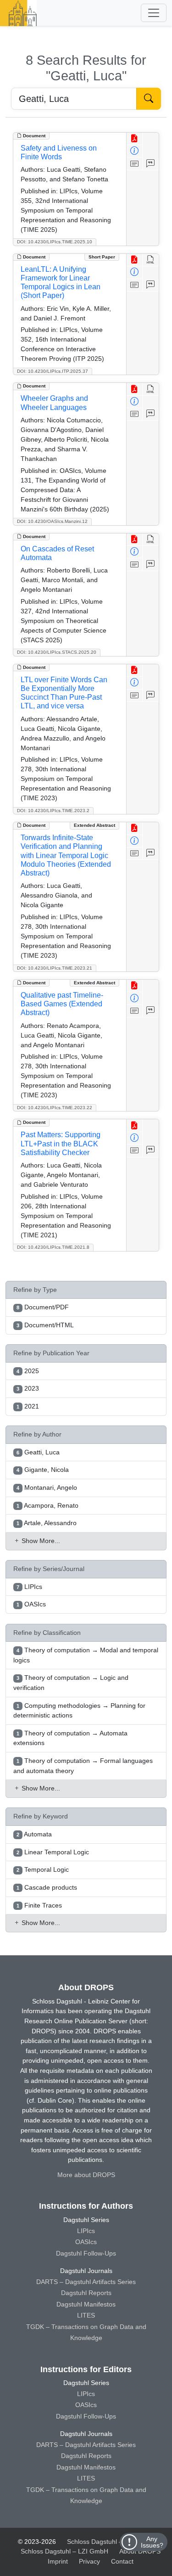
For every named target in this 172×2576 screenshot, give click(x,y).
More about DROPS (86, 2175)
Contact (122, 2561)
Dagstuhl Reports (86, 2293)
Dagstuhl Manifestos (86, 2304)
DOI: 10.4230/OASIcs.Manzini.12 (52, 521)
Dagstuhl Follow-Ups (86, 2253)
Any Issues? (152, 2542)
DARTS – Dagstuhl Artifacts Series (86, 2282)
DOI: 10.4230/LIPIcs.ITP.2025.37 (53, 371)
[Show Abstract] (135, 164)
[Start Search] (149, 99)
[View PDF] (135, 139)
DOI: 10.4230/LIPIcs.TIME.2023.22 (55, 1108)
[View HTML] (151, 260)
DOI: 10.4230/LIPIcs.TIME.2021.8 (53, 1247)
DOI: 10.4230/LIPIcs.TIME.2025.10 (55, 242)
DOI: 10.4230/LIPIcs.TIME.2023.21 (55, 968)
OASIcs (86, 2242)
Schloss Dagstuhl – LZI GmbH (111, 2542)
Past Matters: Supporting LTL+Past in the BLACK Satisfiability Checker (61, 1143)
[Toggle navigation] (154, 13)
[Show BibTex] (151, 164)
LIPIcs (86, 2231)
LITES (86, 2315)
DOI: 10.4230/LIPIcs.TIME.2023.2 (53, 811)
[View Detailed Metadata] (135, 151)
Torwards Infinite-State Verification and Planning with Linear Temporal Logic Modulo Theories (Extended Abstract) (66, 855)
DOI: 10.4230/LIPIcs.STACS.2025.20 (57, 652)
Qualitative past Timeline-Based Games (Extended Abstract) (62, 1004)
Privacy (89, 2561)
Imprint (58, 2561)
